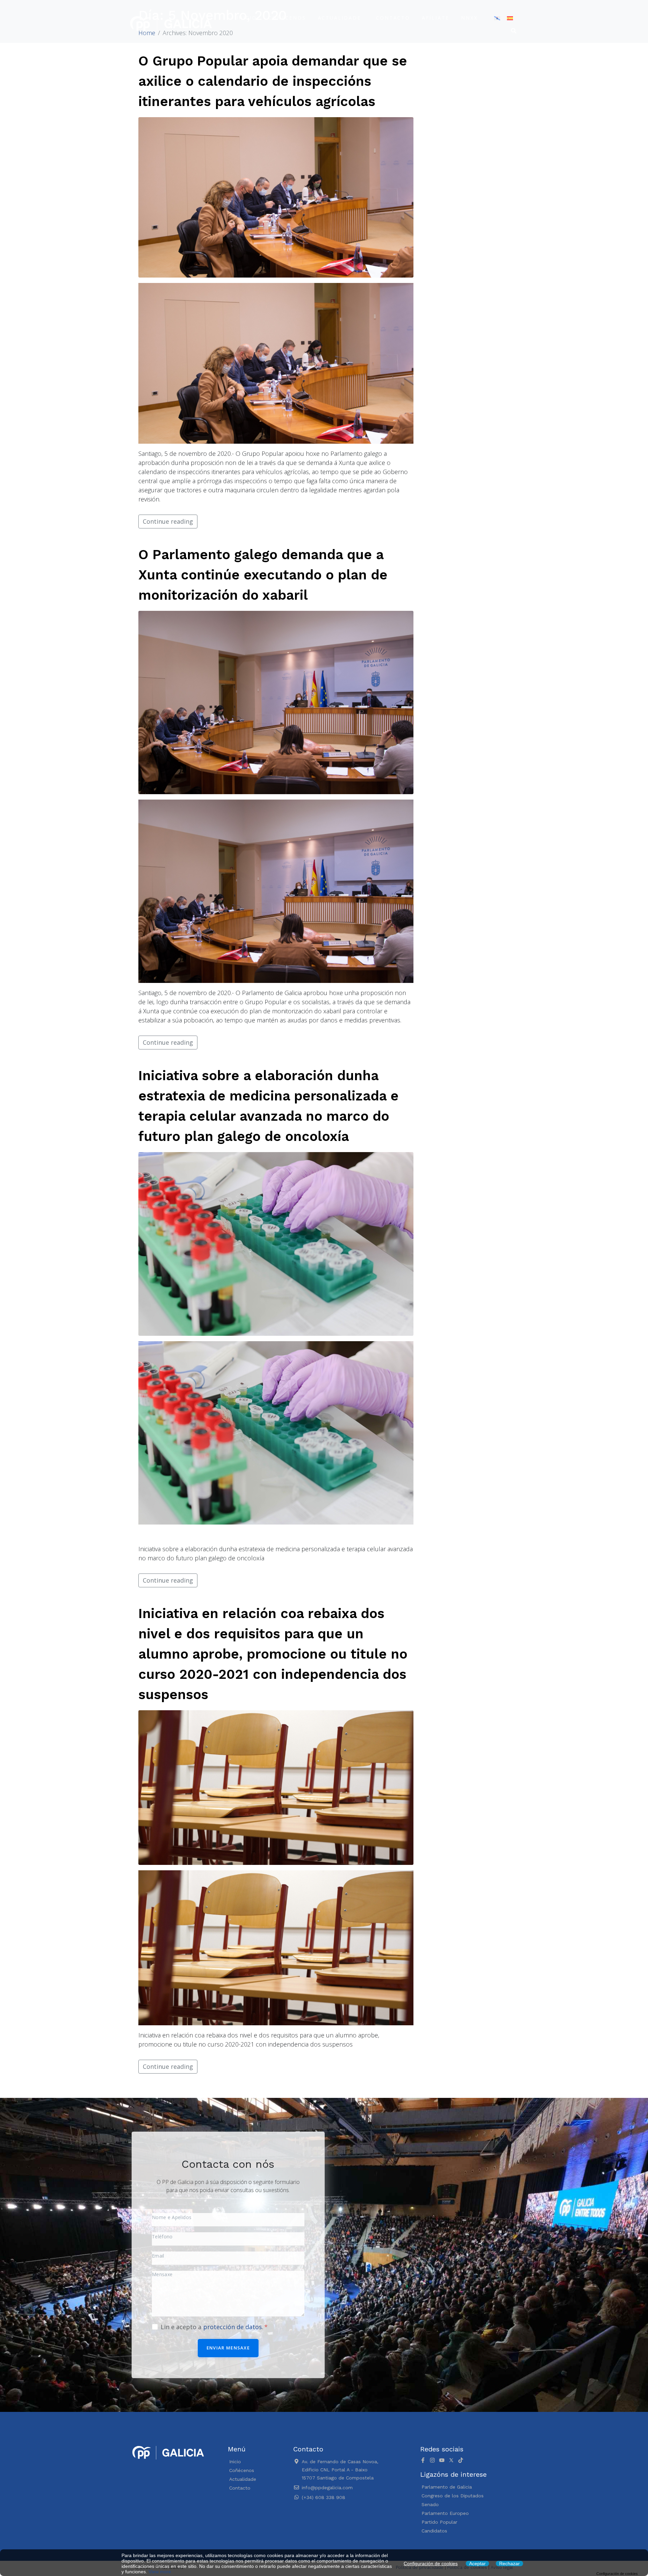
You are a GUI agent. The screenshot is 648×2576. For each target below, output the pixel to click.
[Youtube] (442, 2460)
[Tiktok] (461, 2460)
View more (160, 2572)
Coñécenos (287, 18)
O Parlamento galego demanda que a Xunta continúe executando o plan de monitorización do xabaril (263, 575)
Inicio (247, 18)
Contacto (393, 18)
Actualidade (340, 18)
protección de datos (233, 2327)
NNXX (469, 18)
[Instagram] (432, 2460)
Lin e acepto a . (213, 2327)
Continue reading (168, 521)
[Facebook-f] (423, 2460)
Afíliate (436, 18)
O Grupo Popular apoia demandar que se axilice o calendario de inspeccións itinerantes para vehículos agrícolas (273, 81)
